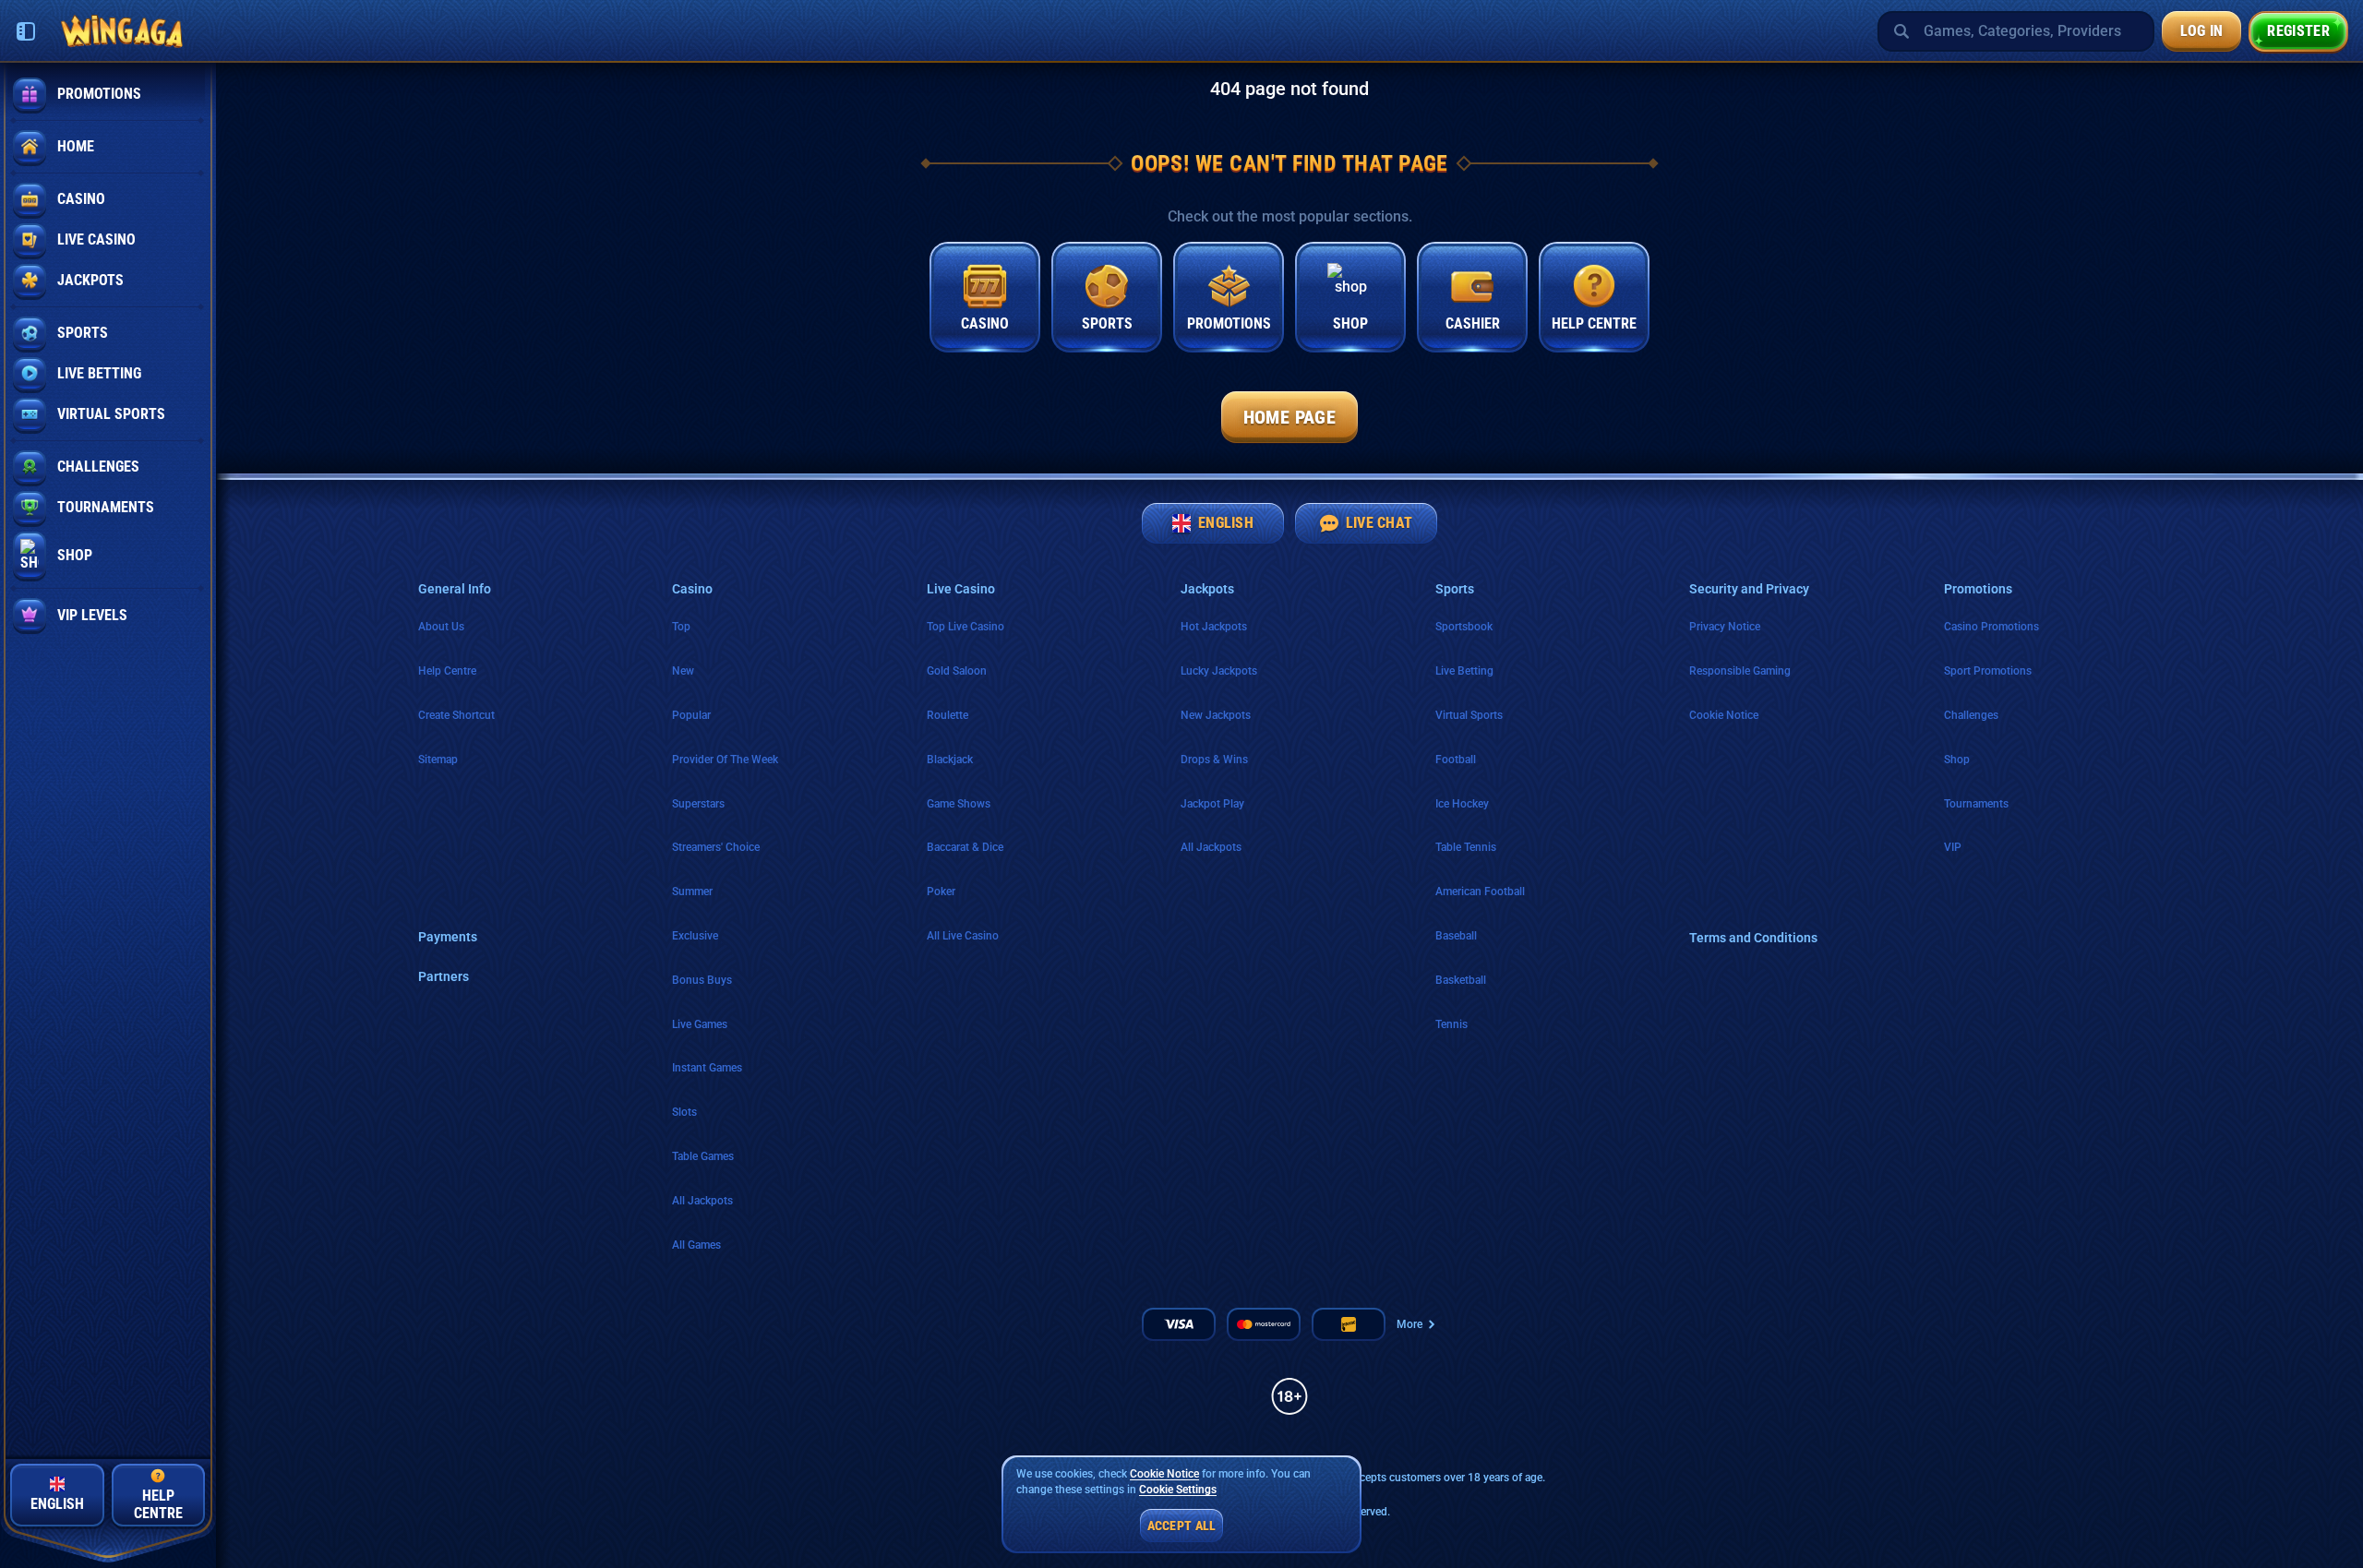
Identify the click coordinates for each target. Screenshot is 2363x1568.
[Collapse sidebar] (26, 31)
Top (681, 627)
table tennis (1466, 847)
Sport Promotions (1988, 671)
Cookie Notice (1724, 715)
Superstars (698, 804)
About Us (441, 627)
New (683, 671)
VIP (1953, 847)
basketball (1461, 980)
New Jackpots (1216, 715)
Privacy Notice (1725, 627)
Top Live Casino (966, 627)
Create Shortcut (456, 715)
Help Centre (447, 671)
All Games (696, 1245)
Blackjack (950, 760)
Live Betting (1464, 671)
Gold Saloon (957, 671)
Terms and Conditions (1753, 938)
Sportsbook (1464, 627)
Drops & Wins (1214, 760)
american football (1480, 892)
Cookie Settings (1178, 1490)
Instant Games (707, 1068)
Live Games (700, 1024)
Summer (692, 892)
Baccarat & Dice (965, 847)
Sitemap (438, 760)
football (1456, 760)
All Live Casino (963, 936)
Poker (941, 892)
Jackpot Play (1212, 804)
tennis (1451, 1024)
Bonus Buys (702, 980)
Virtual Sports (1469, 715)
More (1409, 1324)
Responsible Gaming (1740, 671)
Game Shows (959, 804)
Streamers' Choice (716, 847)
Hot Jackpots (1214, 627)
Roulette (948, 715)
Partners (444, 976)
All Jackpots (702, 1201)
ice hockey (1462, 804)
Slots (684, 1112)
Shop (1957, 760)
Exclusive (695, 936)
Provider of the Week (725, 760)
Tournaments (1976, 804)
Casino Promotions (1991, 627)
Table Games (703, 1156)
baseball (1456, 936)
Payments (448, 937)
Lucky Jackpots (1219, 671)
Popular (691, 715)
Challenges (1971, 715)
